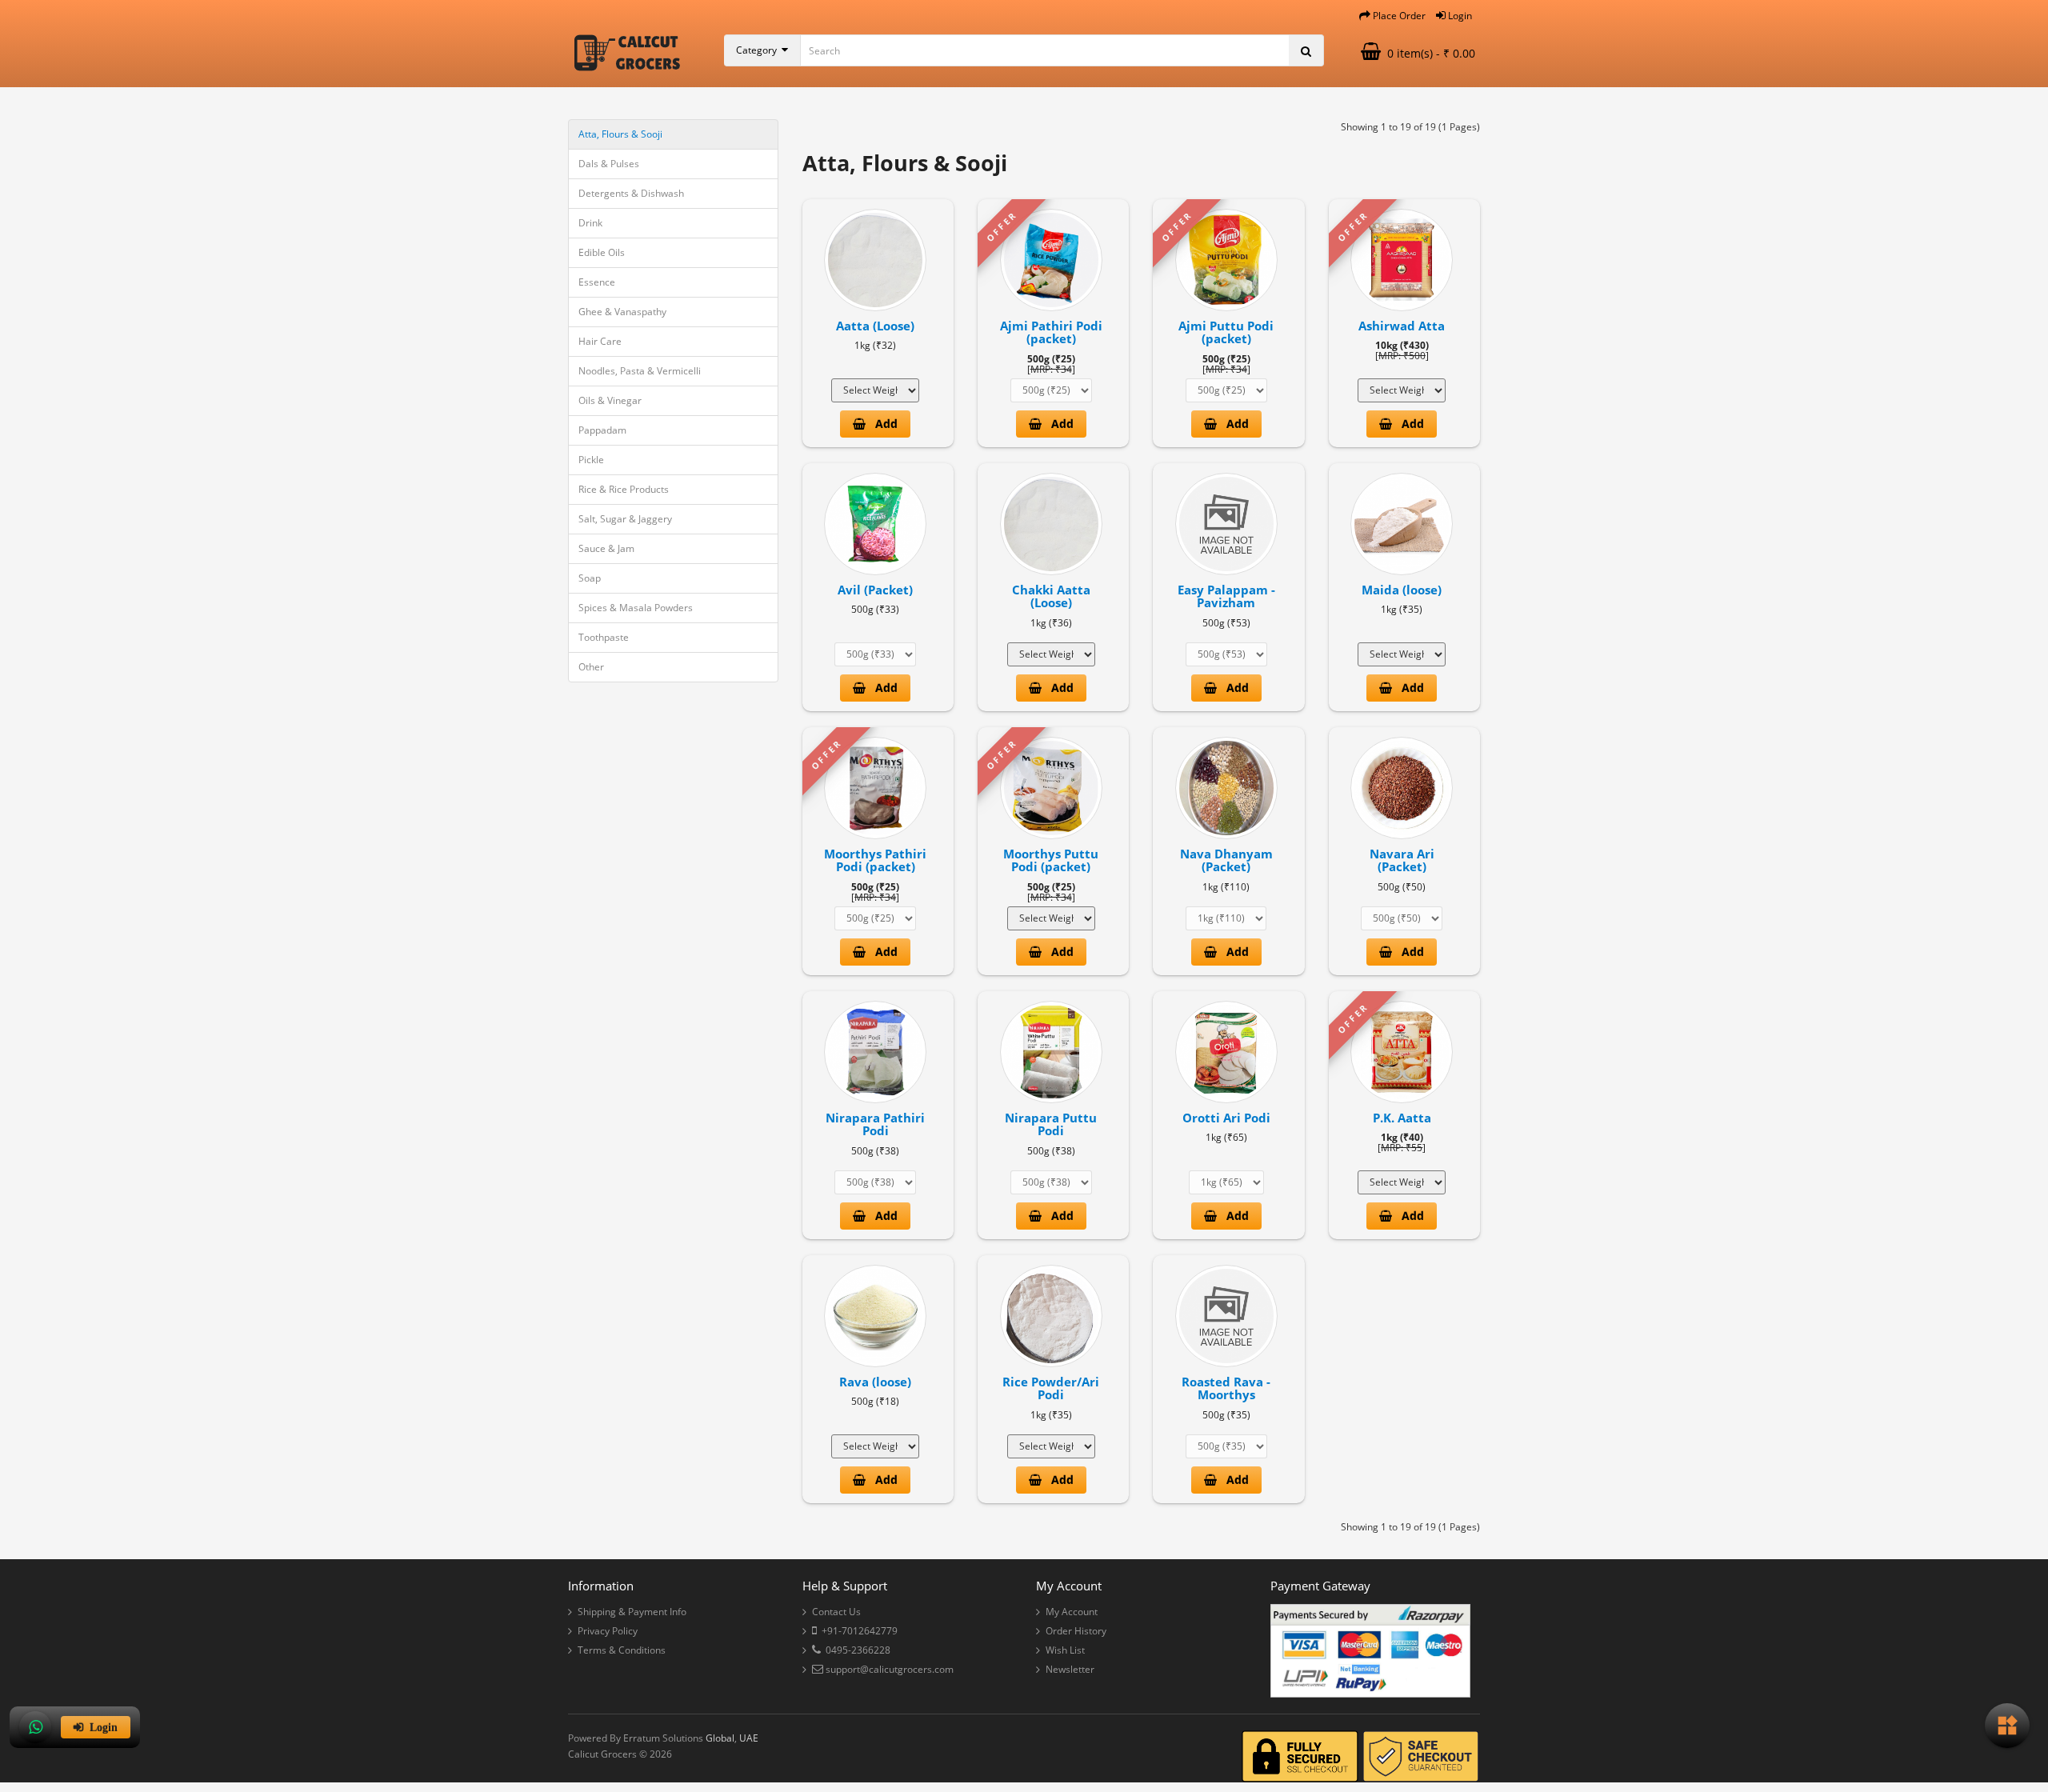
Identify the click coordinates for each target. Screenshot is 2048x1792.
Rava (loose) (875, 1382)
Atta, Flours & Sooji (620, 134)
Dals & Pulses (609, 164)
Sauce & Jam (606, 548)
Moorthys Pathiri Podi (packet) (875, 860)
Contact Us (836, 1612)
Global (720, 1738)
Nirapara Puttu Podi (1051, 1124)
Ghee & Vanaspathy (622, 312)
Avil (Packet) (875, 590)
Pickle (591, 460)
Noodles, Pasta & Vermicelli (640, 371)
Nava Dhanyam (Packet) (1226, 860)
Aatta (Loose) (875, 326)
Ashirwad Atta (1402, 326)
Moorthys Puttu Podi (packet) (1051, 860)
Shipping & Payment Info (632, 1612)
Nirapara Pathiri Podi (875, 1124)
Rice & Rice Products (624, 489)
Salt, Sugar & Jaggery (625, 519)
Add (882, 424)
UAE (749, 1738)
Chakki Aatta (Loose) (1051, 596)
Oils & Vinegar (610, 400)
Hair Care (600, 341)
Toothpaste (604, 637)
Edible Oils (602, 252)
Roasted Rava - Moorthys (1226, 1388)
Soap (590, 578)
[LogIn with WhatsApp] (35, 1727)
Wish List (1065, 1650)
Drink (590, 223)
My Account (1072, 1612)
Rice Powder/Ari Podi (1051, 1388)
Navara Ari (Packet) (1402, 860)
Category (759, 50)
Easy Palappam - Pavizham (1226, 596)
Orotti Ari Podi (1226, 1118)
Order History (1076, 1631)
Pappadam (602, 430)
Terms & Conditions (622, 1650)
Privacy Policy (608, 1631)
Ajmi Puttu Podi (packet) (1226, 332)
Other (591, 667)
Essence (597, 282)
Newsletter (1070, 1669)
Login (100, 1727)
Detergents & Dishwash (631, 193)
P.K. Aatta (1402, 1118)
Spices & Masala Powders (636, 608)
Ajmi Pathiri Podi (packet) (1051, 332)
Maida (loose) (1402, 590)
